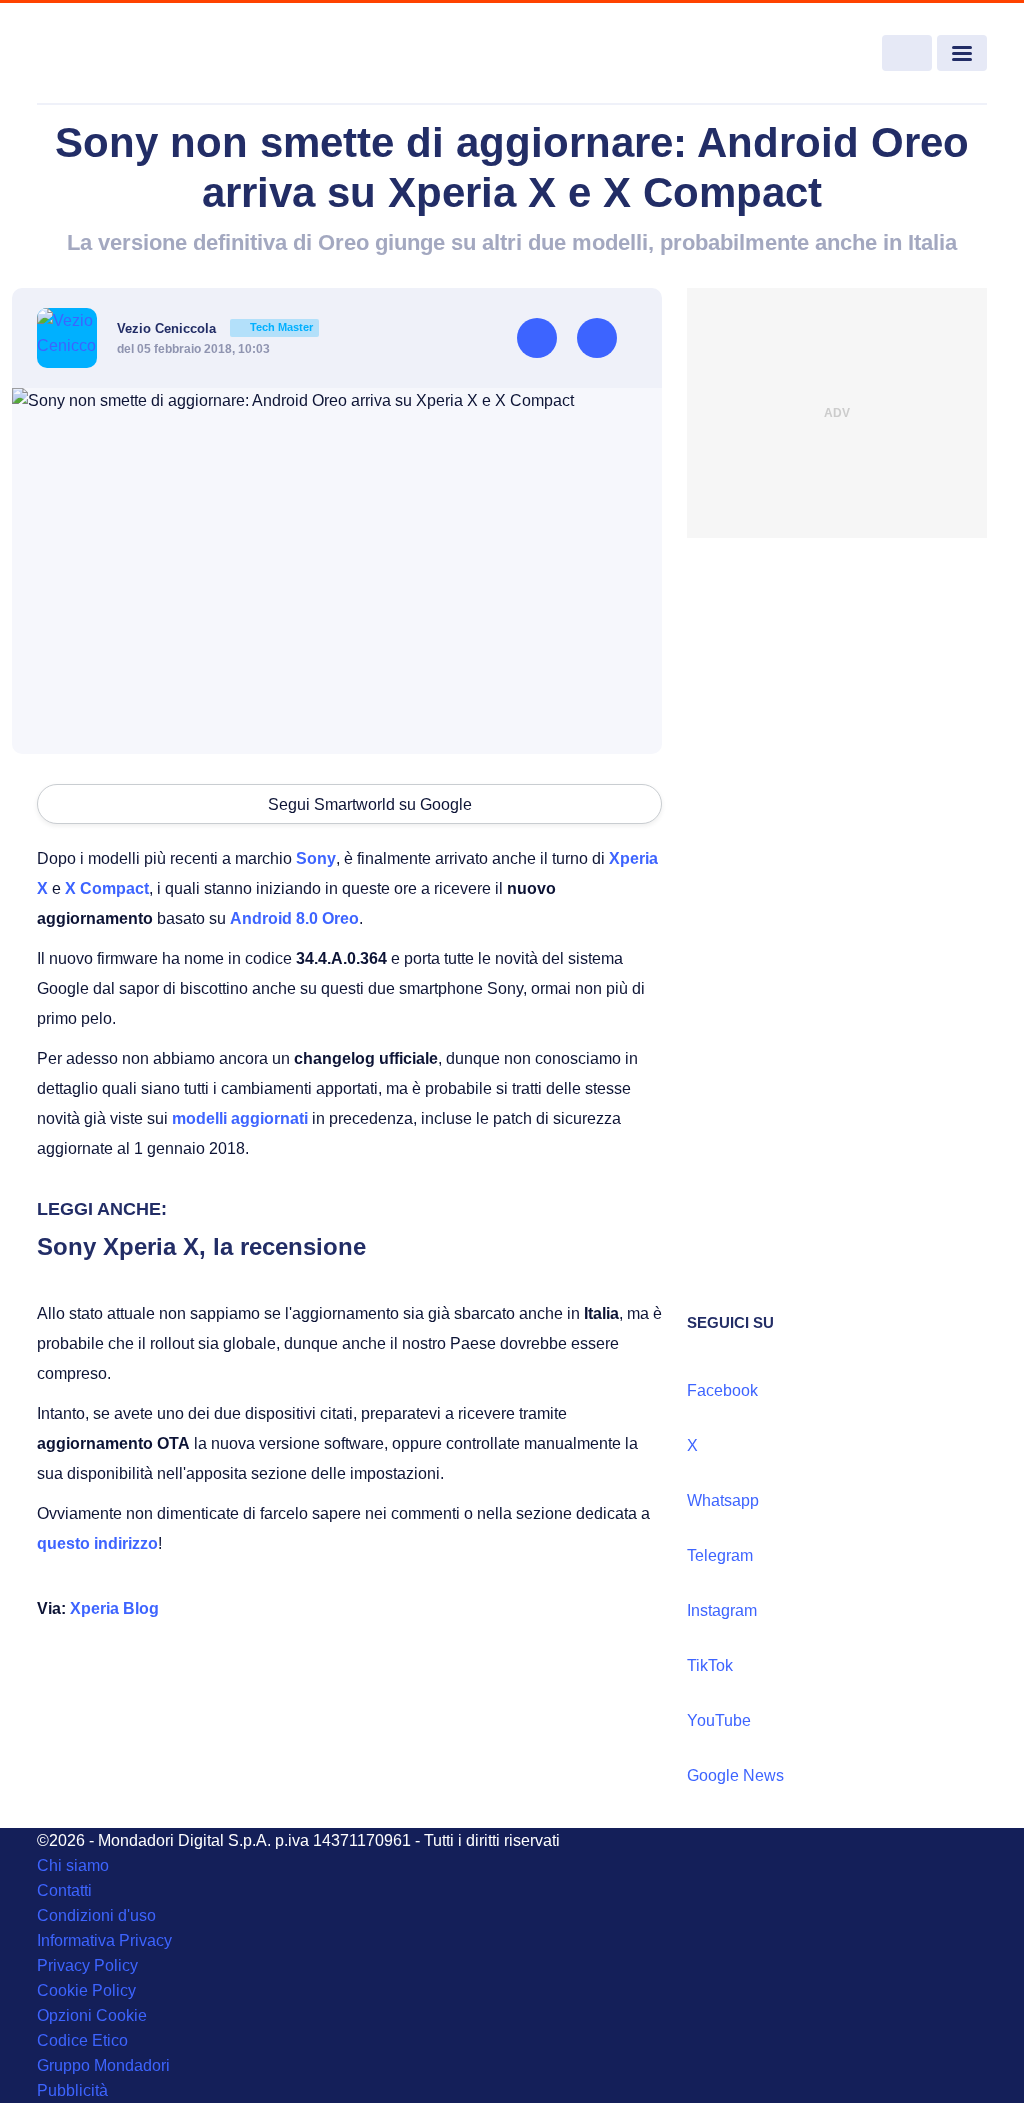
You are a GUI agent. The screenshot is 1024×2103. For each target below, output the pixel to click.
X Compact (107, 888)
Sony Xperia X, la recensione (201, 1246)
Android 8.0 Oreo (294, 918)
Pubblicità (72, 2090)
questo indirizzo (97, 1543)
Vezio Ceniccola (215, 328)
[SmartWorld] (133, 54)
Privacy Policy (87, 1965)
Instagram (722, 1610)
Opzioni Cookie (92, 2015)
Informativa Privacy (104, 1940)
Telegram (720, 1555)
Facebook (722, 1390)
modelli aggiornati (240, 1118)
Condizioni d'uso (96, 1915)
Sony (316, 858)
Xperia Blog (114, 1608)
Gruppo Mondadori (103, 2065)
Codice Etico (82, 2040)
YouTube (719, 1720)
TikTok (710, 1665)
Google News (735, 1775)
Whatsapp (723, 1500)
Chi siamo (73, 1865)
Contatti (64, 1890)
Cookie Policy (86, 1990)
